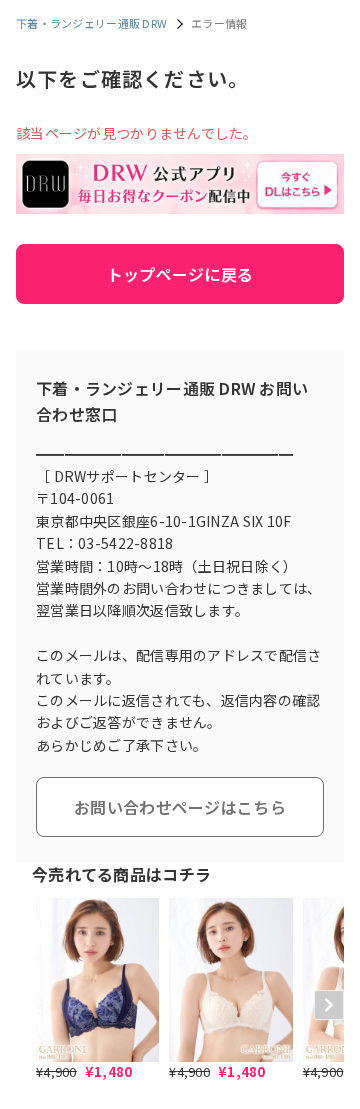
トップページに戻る (180, 274)
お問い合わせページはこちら (180, 807)
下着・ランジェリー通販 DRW (91, 23)
